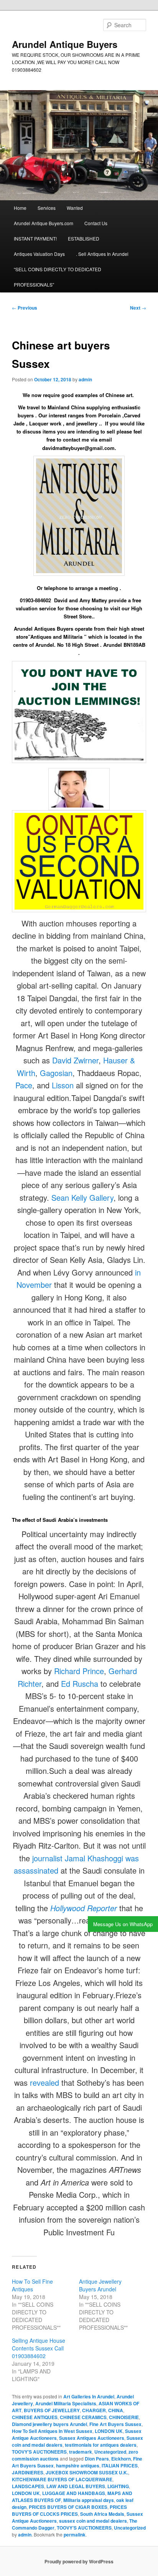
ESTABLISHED (84, 238)
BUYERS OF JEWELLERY (52, 2410)
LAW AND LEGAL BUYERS (76, 2486)
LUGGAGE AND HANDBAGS (74, 2493)
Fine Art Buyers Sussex (115, 2424)
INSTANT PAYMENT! (35, 238)
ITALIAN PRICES (120, 2466)
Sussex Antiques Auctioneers (92, 2438)
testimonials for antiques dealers (101, 2445)
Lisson (63, 1085)
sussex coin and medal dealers (93, 2521)
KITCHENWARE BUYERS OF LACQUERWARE (62, 2479)
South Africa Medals (102, 2514)
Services (47, 208)
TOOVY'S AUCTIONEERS (39, 2452)
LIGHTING (118, 2486)
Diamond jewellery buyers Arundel (49, 2424)
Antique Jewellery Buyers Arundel (100, 2285)
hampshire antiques (78, 2466)
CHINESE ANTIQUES (35, 2417)
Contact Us (96, 223)
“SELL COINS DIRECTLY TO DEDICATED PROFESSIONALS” (58, 277)
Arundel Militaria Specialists (66, 2403)
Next (138, 308)
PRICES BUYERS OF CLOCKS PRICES (69, 2510)
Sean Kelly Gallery (82, 1197)
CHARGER (94, 2410)
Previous (25, 308)
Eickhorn (121, 2459)
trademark (81, 2452)
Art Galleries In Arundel (89, 2396)
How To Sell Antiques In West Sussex (52, 2431)
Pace (24, 1085)
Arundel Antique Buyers (65, 44)
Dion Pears (97, 2459)
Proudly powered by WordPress (79, 2561)
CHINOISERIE (124, 2417)
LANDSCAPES (28, 2486)
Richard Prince (79, 1671)
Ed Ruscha (80, 1684)
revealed (44, 2082)
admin (85, 379)
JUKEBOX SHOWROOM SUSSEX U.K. (87, 2472)
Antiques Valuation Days (39, 254)
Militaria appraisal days (89, 2500)
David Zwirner (75, 1060)
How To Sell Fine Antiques (32, 2285)
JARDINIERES (28, 2472)
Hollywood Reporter (84, 1908)
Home (20, 208)
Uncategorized (110, 2452)
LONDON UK (109, 2431)
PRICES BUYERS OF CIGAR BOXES (68, 2507)
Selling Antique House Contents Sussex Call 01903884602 (39, 2348)
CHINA (116, 2410)
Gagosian (56, 1073)
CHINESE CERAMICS (83, 2417)
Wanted (75, 208)
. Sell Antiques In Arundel (102, 254)
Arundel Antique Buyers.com (44, 223)
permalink (75, 2535)
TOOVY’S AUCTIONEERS (84, 2528)
